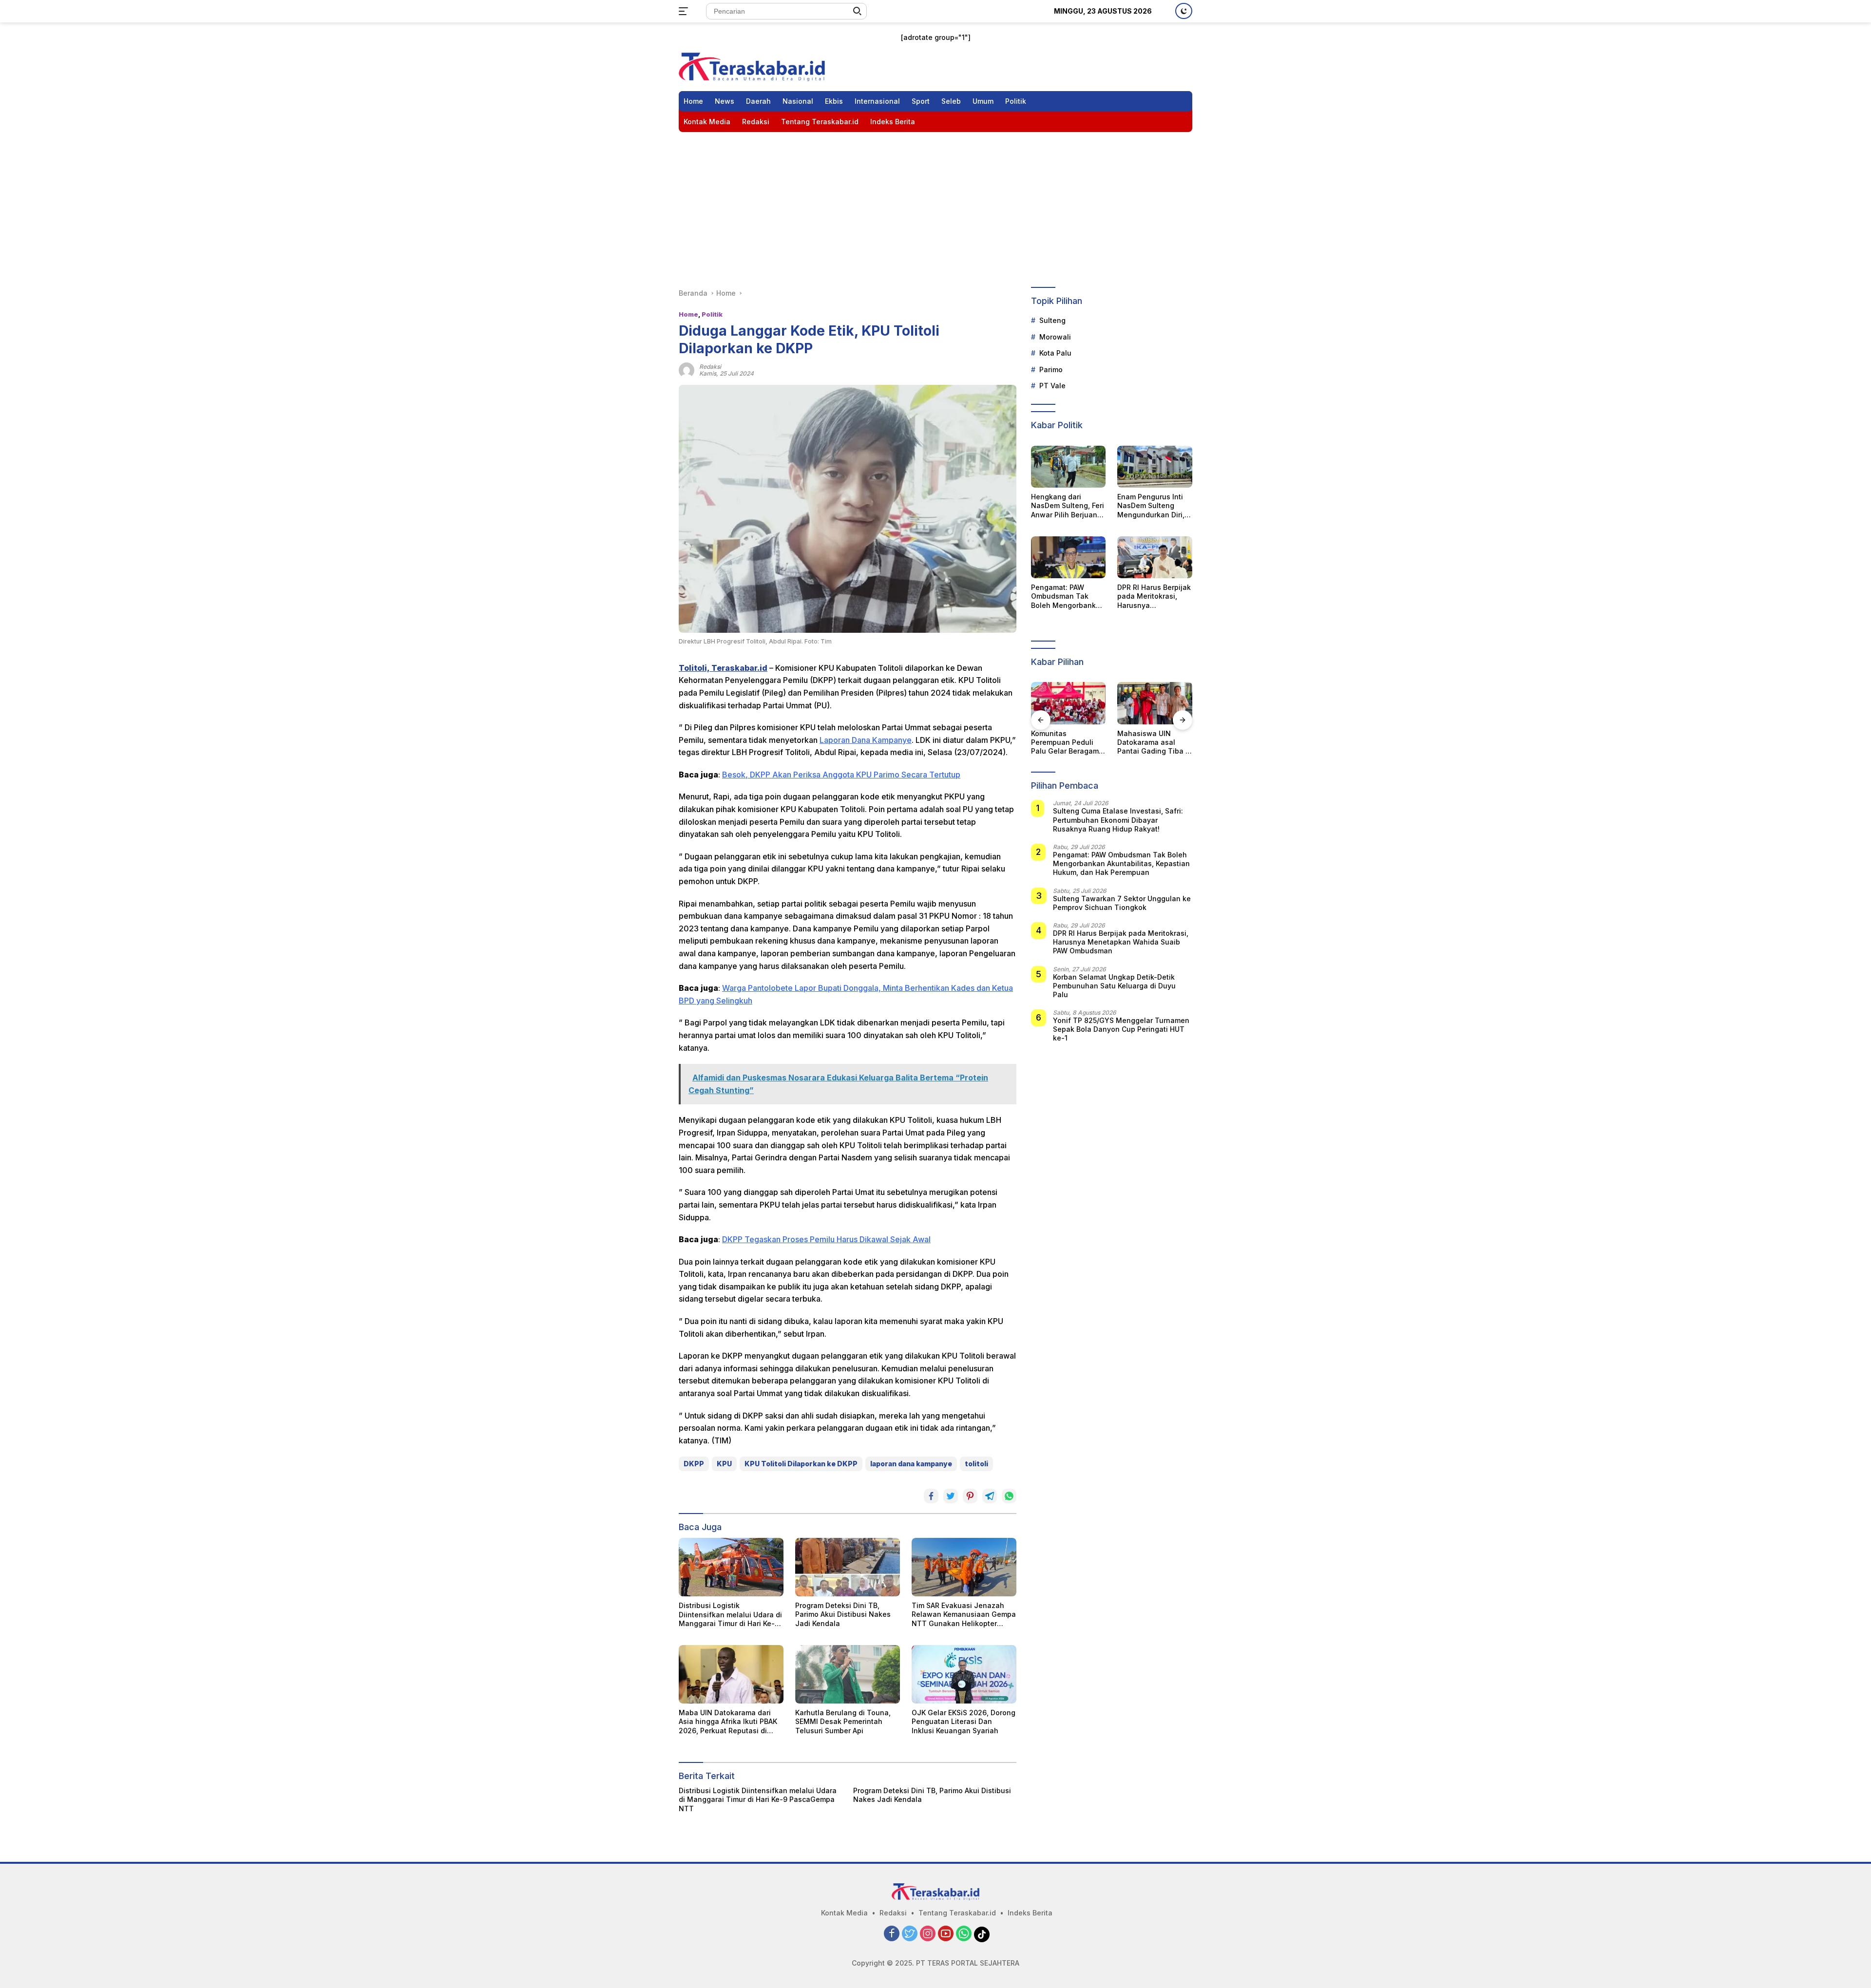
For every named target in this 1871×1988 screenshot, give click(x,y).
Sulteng (1052, 321)
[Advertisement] (935, 205)
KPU (724, 1464)
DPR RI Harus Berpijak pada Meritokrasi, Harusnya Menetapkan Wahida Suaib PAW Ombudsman (1154, 596)
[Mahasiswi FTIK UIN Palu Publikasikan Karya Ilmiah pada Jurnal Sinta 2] (1162, 703)
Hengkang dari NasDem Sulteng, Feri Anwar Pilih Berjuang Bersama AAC (1068, 506)
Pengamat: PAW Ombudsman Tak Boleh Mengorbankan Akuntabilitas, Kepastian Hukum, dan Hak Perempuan (1068, 596)
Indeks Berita (893, 122)
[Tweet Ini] (951, 1496)
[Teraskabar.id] (752, 66)
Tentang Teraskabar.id (820, 122)
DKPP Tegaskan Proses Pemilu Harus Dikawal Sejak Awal (826, 1239)
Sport (921, 101)
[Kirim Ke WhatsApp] (1009, 1496)
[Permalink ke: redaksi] (687, 369)
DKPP (694, 1464)
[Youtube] (946, 1934)
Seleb (951, 101)
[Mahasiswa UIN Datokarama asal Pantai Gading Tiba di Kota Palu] (1075, 703)
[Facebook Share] (931, 1496)
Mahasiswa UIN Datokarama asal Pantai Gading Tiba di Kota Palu (1075, 743)
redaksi (710, 367)
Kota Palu (1055, 353)
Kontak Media (707, 122)
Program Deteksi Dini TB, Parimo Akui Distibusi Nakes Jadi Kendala (843, 1614)
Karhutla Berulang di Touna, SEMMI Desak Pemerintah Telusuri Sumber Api (843, 1721)
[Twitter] (910, 1934)
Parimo (1051, 369)
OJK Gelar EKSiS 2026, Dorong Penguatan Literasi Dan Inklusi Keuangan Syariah (964, 1721)
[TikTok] (982, 1934)
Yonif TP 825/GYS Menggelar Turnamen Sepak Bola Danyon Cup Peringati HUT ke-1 (1121, 1029)
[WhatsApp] (964, 1934)
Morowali (1055, 337)
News (725, 101)
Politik (1016, 101)
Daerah (758, 101)
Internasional (877, 101)
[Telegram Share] (990, 1496)
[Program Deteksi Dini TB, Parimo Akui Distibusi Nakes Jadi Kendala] (848, 1567)
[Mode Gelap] (1184, 11)
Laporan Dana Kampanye (866, 740)
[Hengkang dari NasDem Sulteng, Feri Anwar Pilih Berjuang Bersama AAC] (1069, 467)
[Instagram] (928, 1934)
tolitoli (976, 1464)
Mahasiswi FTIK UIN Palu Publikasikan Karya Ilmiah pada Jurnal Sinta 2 (1158, 743)
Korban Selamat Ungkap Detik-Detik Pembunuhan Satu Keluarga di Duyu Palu (1114, 986)
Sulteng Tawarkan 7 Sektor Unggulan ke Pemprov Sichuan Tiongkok (1122, 903)
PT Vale (1052, 386)
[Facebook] (892, 1934)
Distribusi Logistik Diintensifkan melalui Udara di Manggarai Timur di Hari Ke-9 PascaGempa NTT (730, 1615)
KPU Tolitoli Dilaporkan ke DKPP (801, 1464)
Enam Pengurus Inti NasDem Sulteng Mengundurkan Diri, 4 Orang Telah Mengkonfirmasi (1154, 506)
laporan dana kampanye (911, 1464)
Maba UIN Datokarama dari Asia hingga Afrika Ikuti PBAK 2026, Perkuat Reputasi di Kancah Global (728, 1722)
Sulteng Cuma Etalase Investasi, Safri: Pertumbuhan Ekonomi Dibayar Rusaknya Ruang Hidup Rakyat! (1118, 820)
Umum (983, 101)
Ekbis (834, 101)
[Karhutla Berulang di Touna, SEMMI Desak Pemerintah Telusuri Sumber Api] (848, 1674)
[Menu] (685, 11)
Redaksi (756, 122)
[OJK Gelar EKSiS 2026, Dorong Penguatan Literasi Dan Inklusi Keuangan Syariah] (964, 1674)
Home (693, 101)
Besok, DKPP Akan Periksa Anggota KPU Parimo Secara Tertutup (841, 775)
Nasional (798, 101)
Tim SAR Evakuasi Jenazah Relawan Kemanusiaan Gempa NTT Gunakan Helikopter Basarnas (964, 1615)
